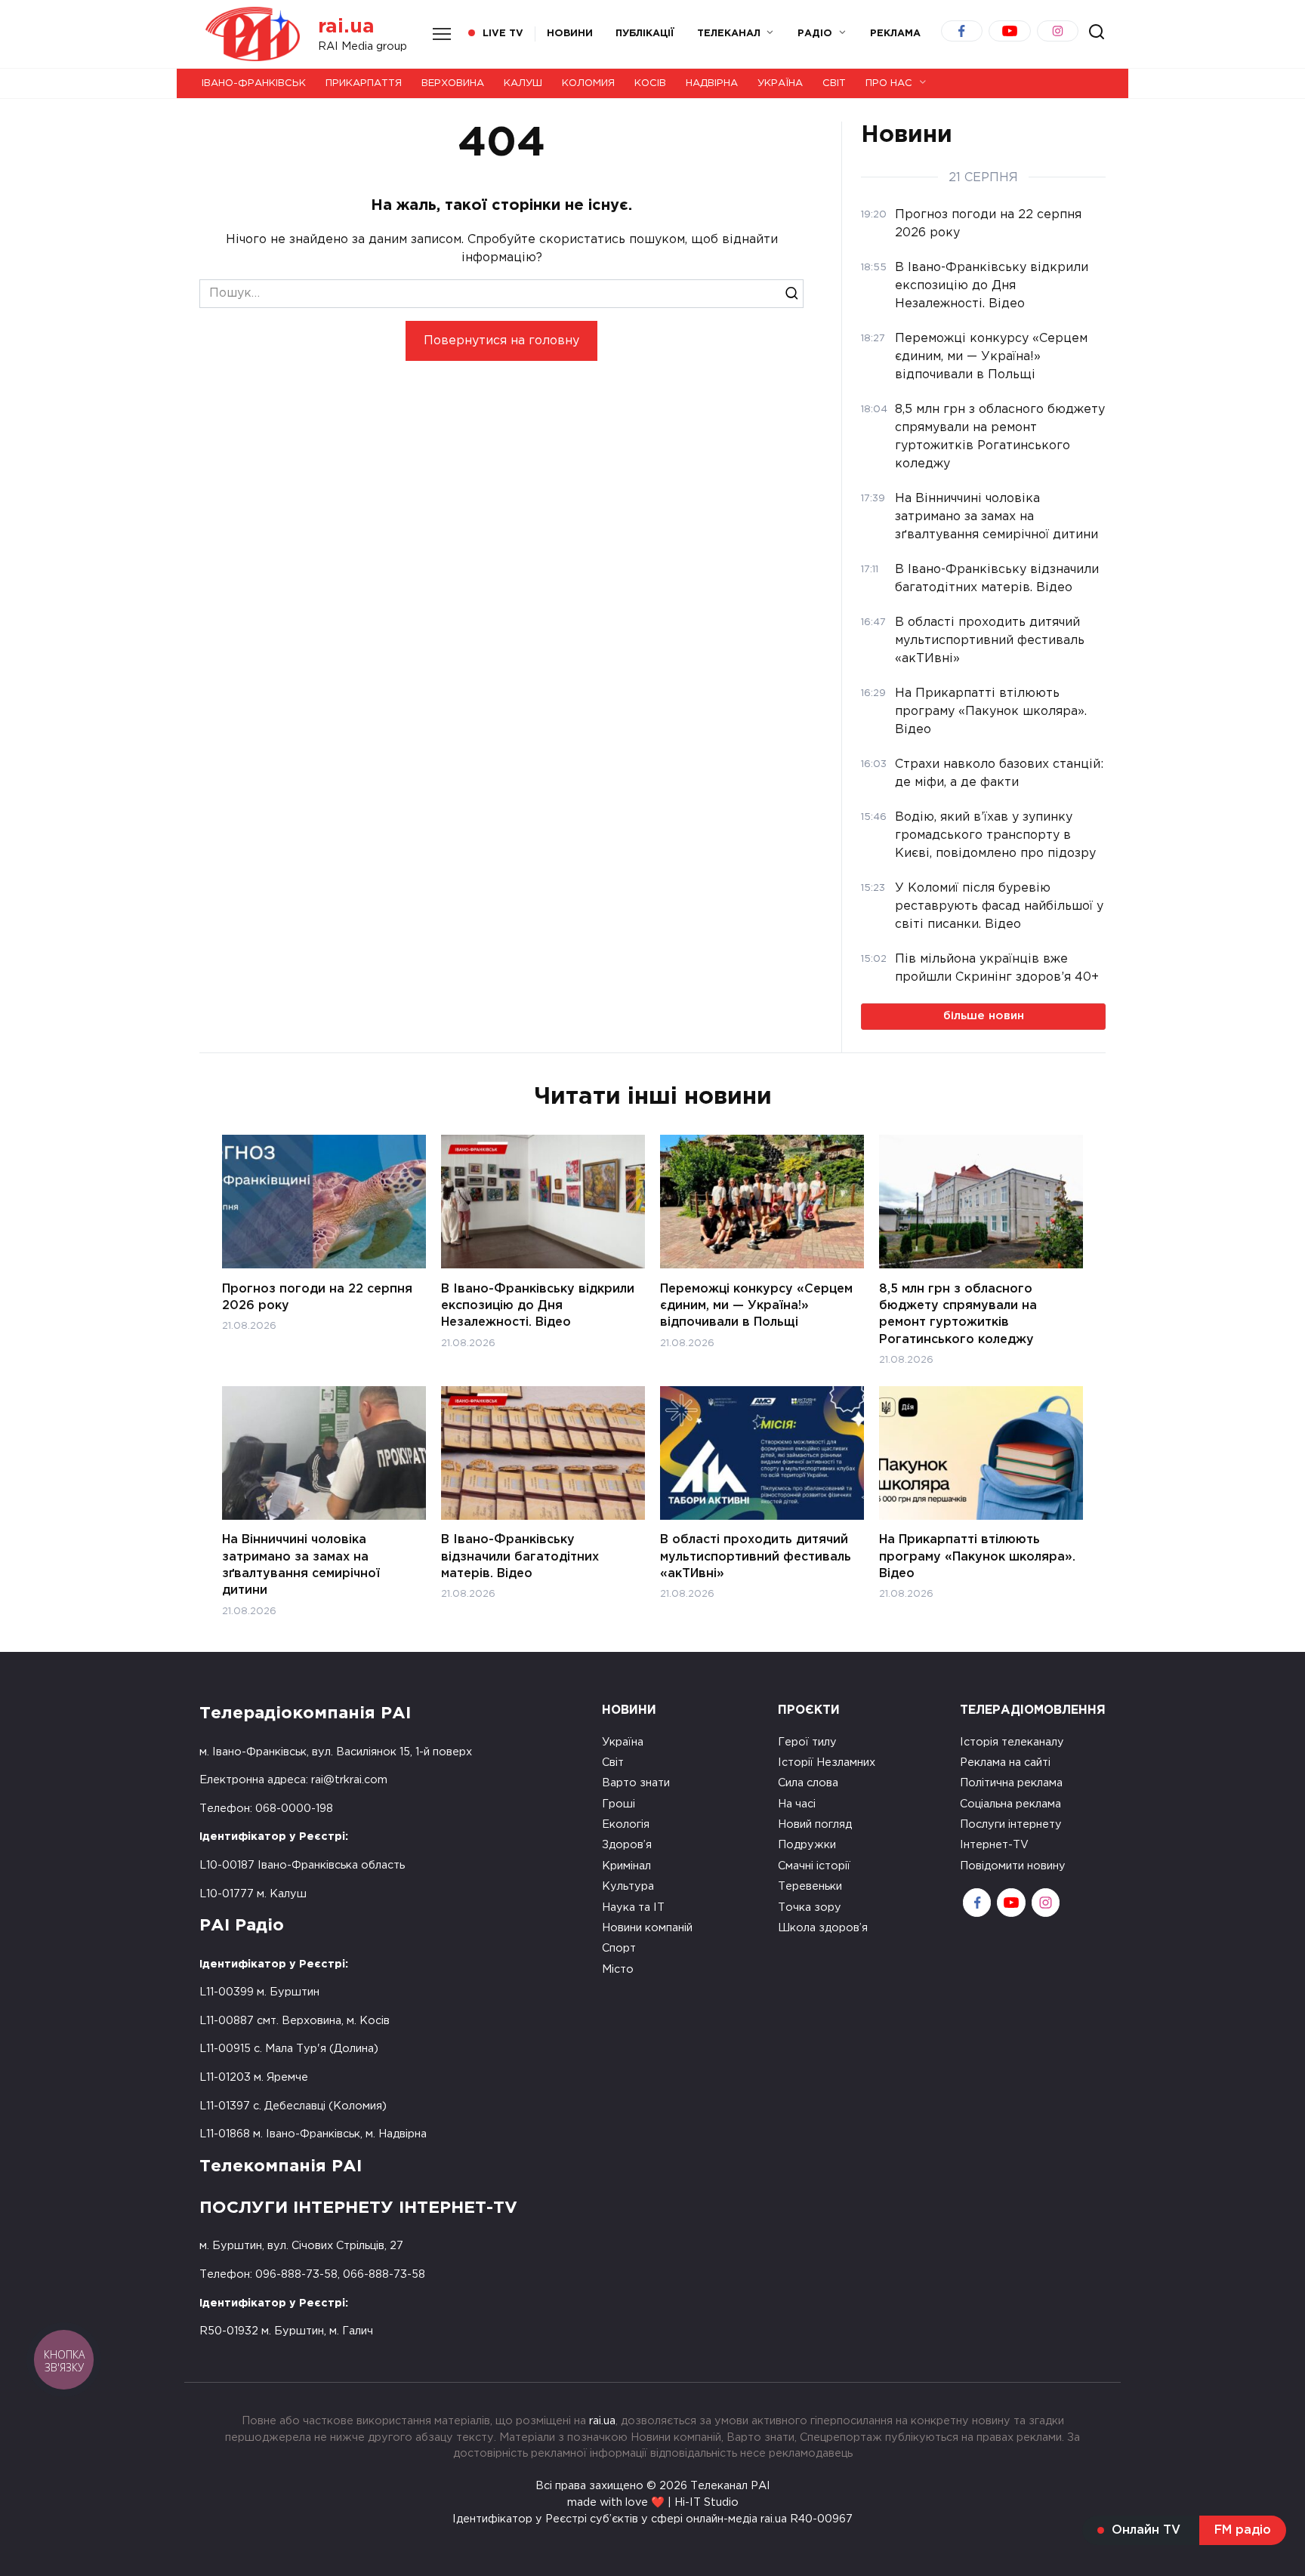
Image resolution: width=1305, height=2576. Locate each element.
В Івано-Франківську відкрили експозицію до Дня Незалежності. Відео (538, 1305)
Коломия (588, 83)
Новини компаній (647, 1928)
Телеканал (729, 34)
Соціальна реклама (1010, 1804)
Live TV (503, 34)
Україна (780, 83)
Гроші (619, 1804)
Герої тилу (807, 1742)
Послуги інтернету (1011, 1824)
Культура (628, 1886)
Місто (618, 1969)
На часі (797, 1804)
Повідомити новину (1013, 1866)
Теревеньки (810, 1886)
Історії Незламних (827, 1763)
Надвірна (712, 83)
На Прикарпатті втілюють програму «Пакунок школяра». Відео (977, 1557)
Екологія (626, 1824)
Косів (650, 83)
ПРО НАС (889, 83)
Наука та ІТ (633, 1907)
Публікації (645, 34)
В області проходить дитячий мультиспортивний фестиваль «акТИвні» (756, 1557)
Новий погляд (815, 1824)
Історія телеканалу (1012, 1742)
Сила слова (808, 1783)
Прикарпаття (364, 83)
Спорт (619, 1948)
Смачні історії (814, 1866)
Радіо (815, 34)
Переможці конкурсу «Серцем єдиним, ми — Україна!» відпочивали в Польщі (756, 1305)
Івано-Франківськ (254, 83)
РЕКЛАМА (895, 34)
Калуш (523, 83)
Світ (834, 83)
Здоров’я (627, 1845)
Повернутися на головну (501, 341)
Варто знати (636, 1783)
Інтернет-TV (994, 1845)
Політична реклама (1011, 1783)
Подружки (807, 1845)
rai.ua (346, 27)
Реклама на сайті (1005, 1763)
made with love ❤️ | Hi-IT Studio (653, 2502)
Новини (570, 34)
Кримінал (626, 1866)
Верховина (453, 83)
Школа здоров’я (823, 1928)
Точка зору (810, 1907)
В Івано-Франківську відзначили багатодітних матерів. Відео (520, 1557)
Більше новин (984, 1016)
